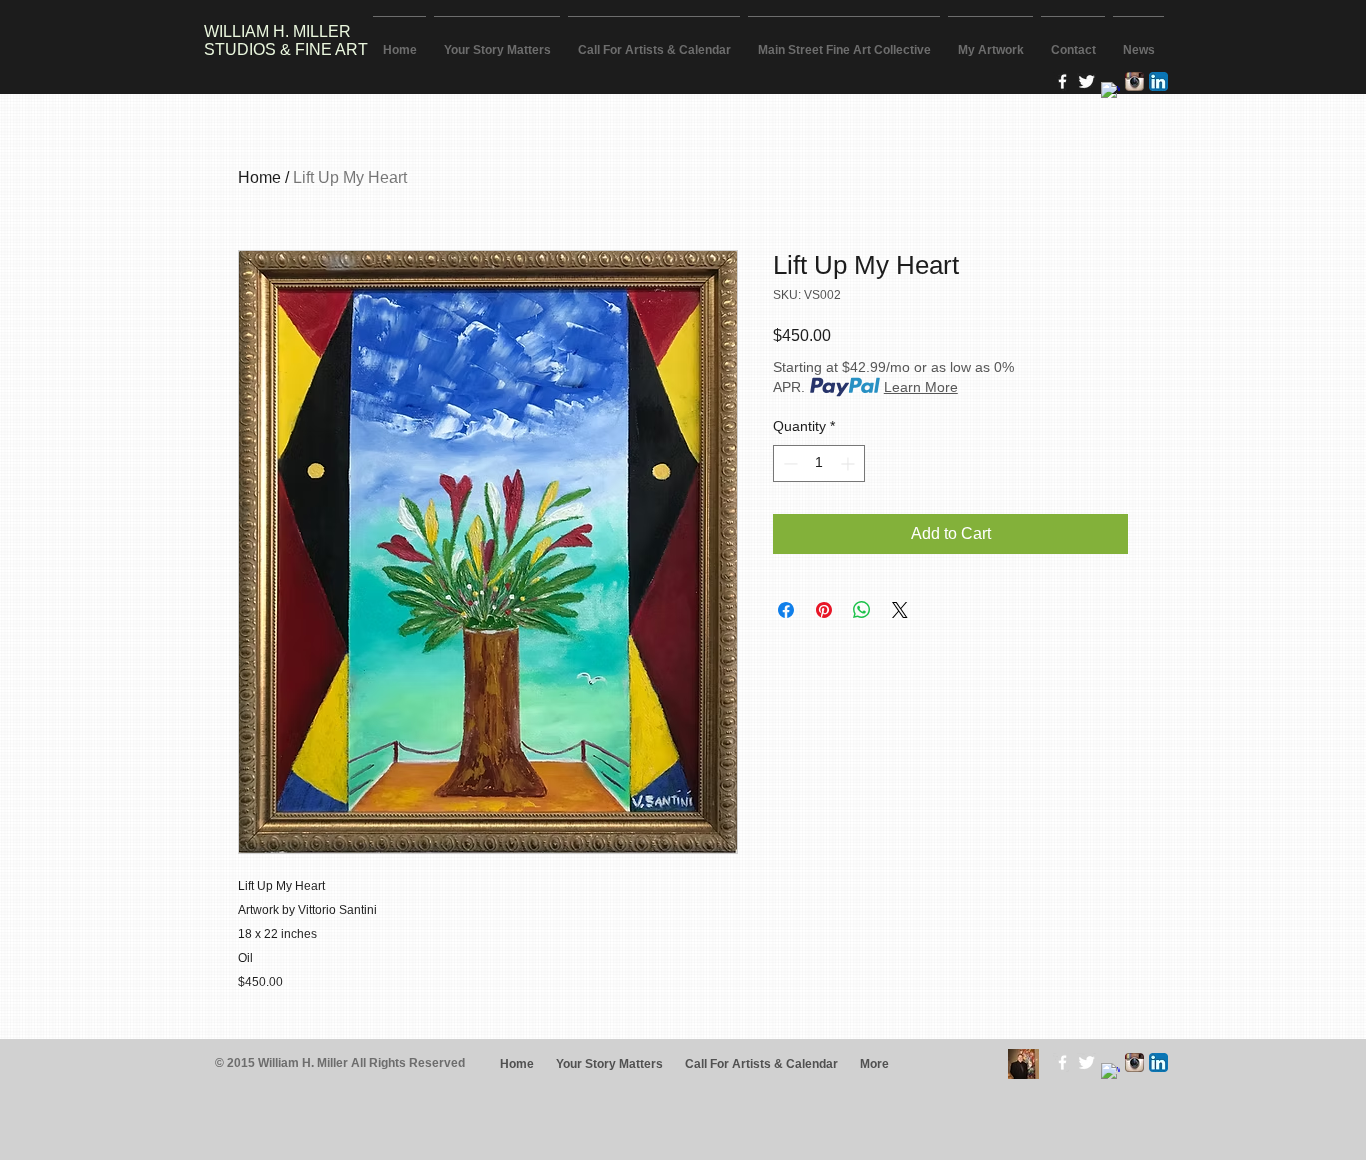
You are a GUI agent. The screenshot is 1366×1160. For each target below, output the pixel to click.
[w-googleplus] (1110, 91)
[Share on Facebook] (786, 610)
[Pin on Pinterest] (824, 610)
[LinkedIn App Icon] (1158, 81)
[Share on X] (900, 610)
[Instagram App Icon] (1134, 81)
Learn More (921, 387)
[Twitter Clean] (1086, 81)
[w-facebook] (1062, 81)
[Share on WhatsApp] (862, 610)
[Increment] (849, 463)
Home (259, 177)
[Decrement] (788, 463)
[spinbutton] (819, 463)
